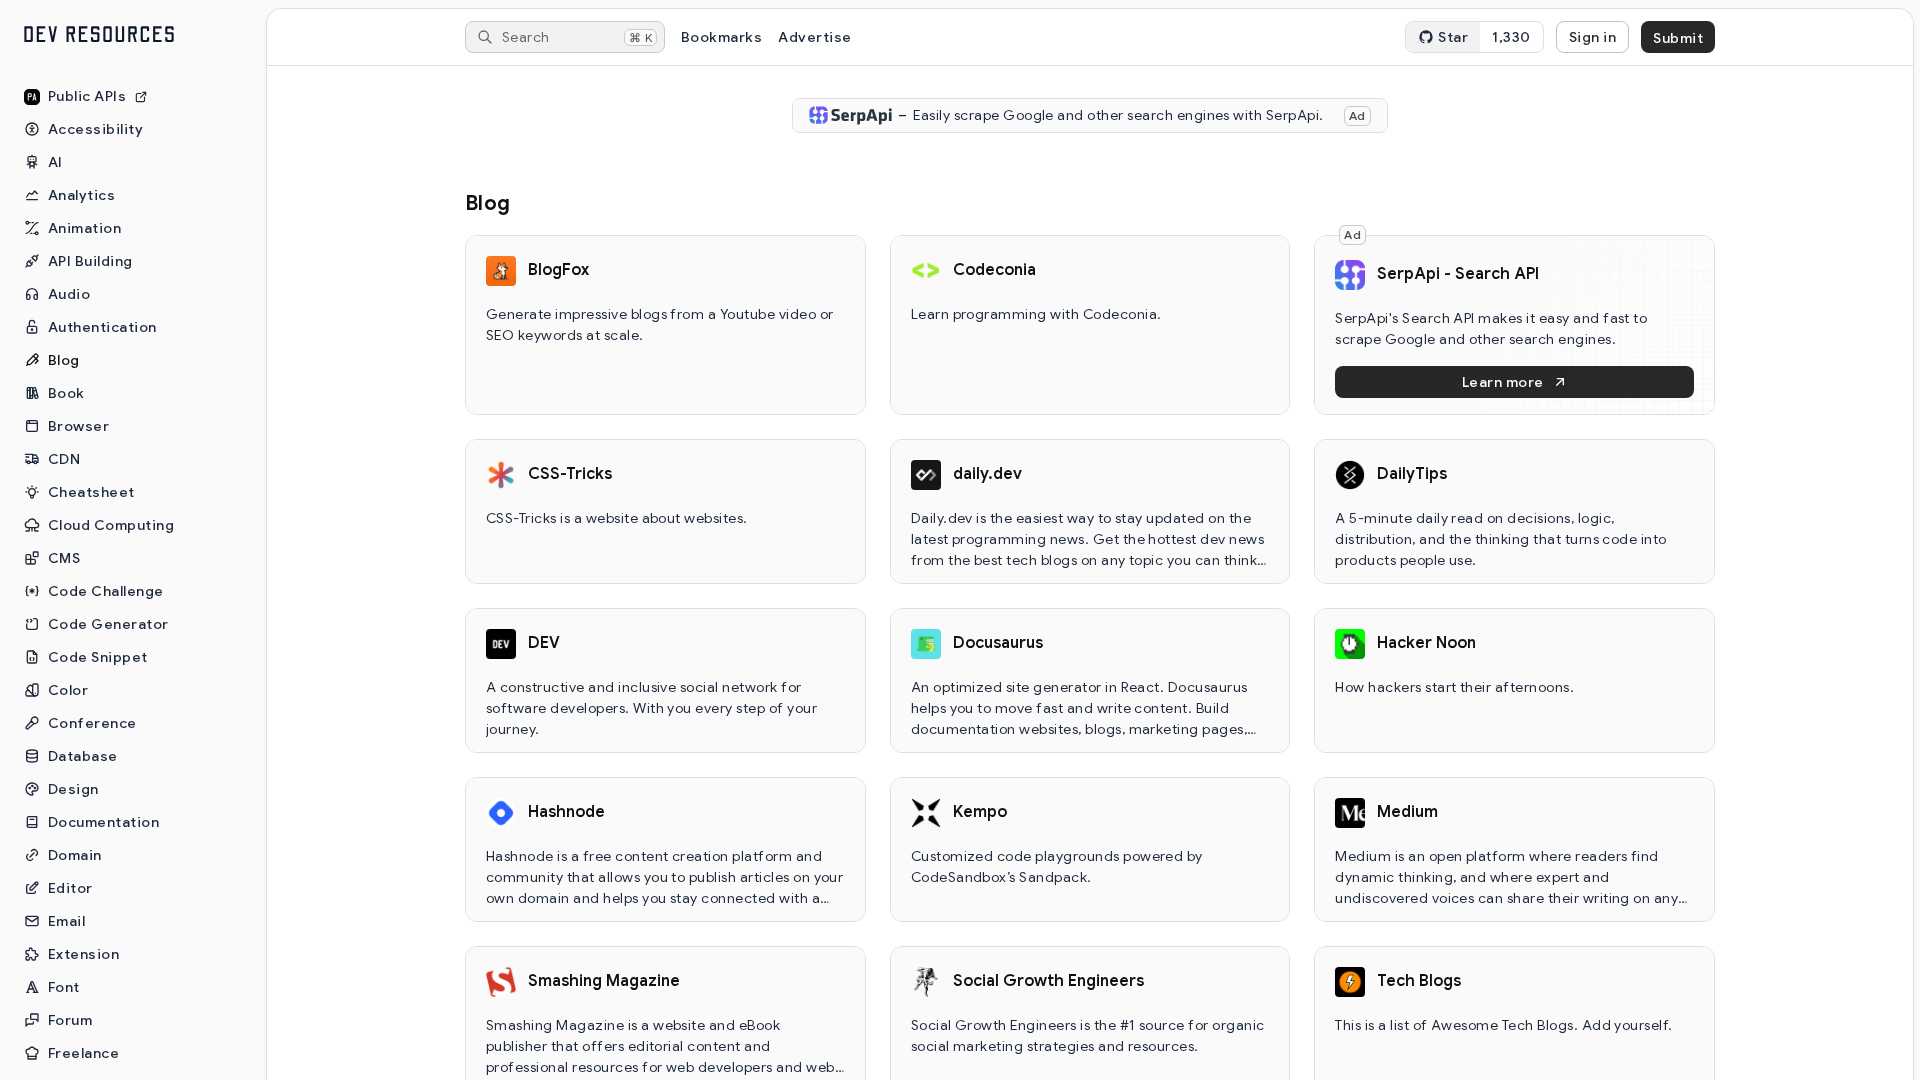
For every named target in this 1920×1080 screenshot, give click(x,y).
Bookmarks (721, 37)
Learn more (1503, 382)
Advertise (814, 37)
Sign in (1592, 37)
